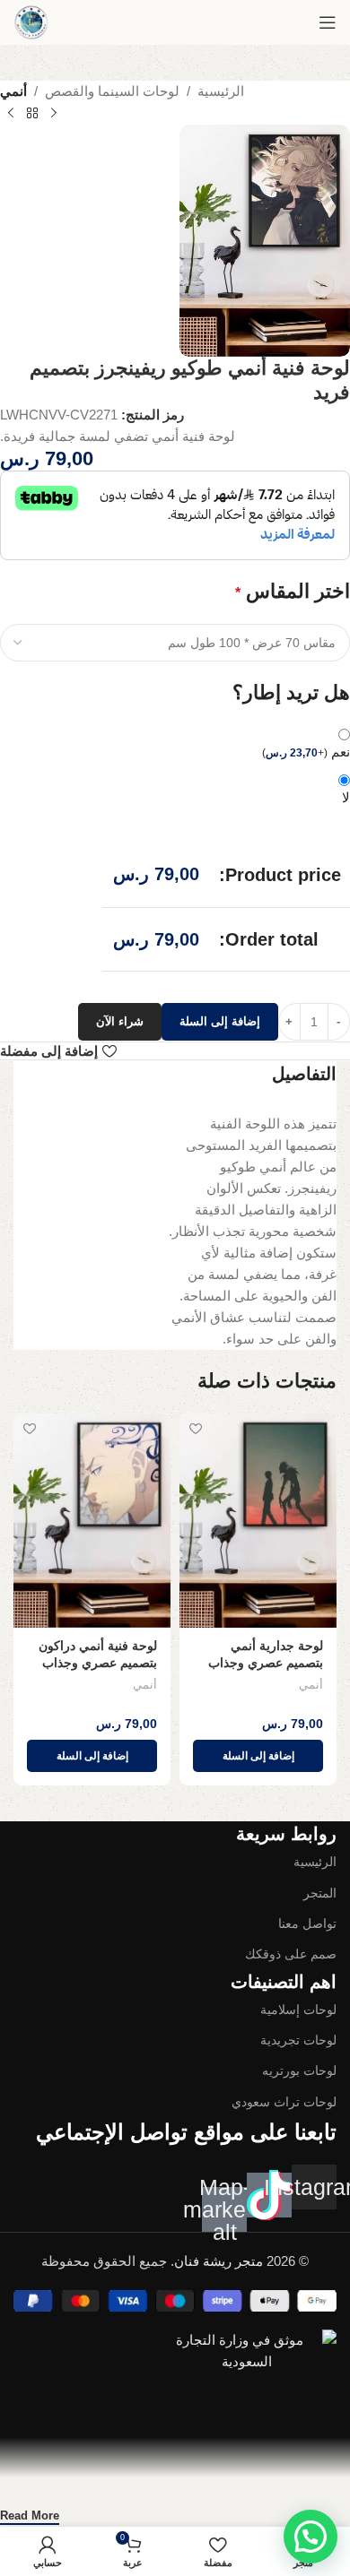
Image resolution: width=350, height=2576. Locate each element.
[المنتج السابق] (54, 114)
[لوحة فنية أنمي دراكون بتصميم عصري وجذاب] (92, 1521)
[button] (258, 1756)
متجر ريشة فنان (219, 2261)
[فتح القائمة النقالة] (328, 22)
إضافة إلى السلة (220, 1021)
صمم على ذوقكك (291, 1954)
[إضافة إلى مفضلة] (195, 1429)
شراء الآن (120, 1021)
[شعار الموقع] (31, 22)
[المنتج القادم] (11, 114)
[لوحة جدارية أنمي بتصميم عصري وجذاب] (258, 1521)
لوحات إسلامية (298, 2010)
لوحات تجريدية (298, 2040)
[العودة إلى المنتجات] (32, 114)
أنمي (13, 91)
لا (346, 797)
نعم (306, 752)
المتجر (320, 1893)
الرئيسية (221, 91)
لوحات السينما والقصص (112, 91)
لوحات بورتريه (299, 2070)
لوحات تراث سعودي (284, 2102)
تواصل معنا (307, 1923)
